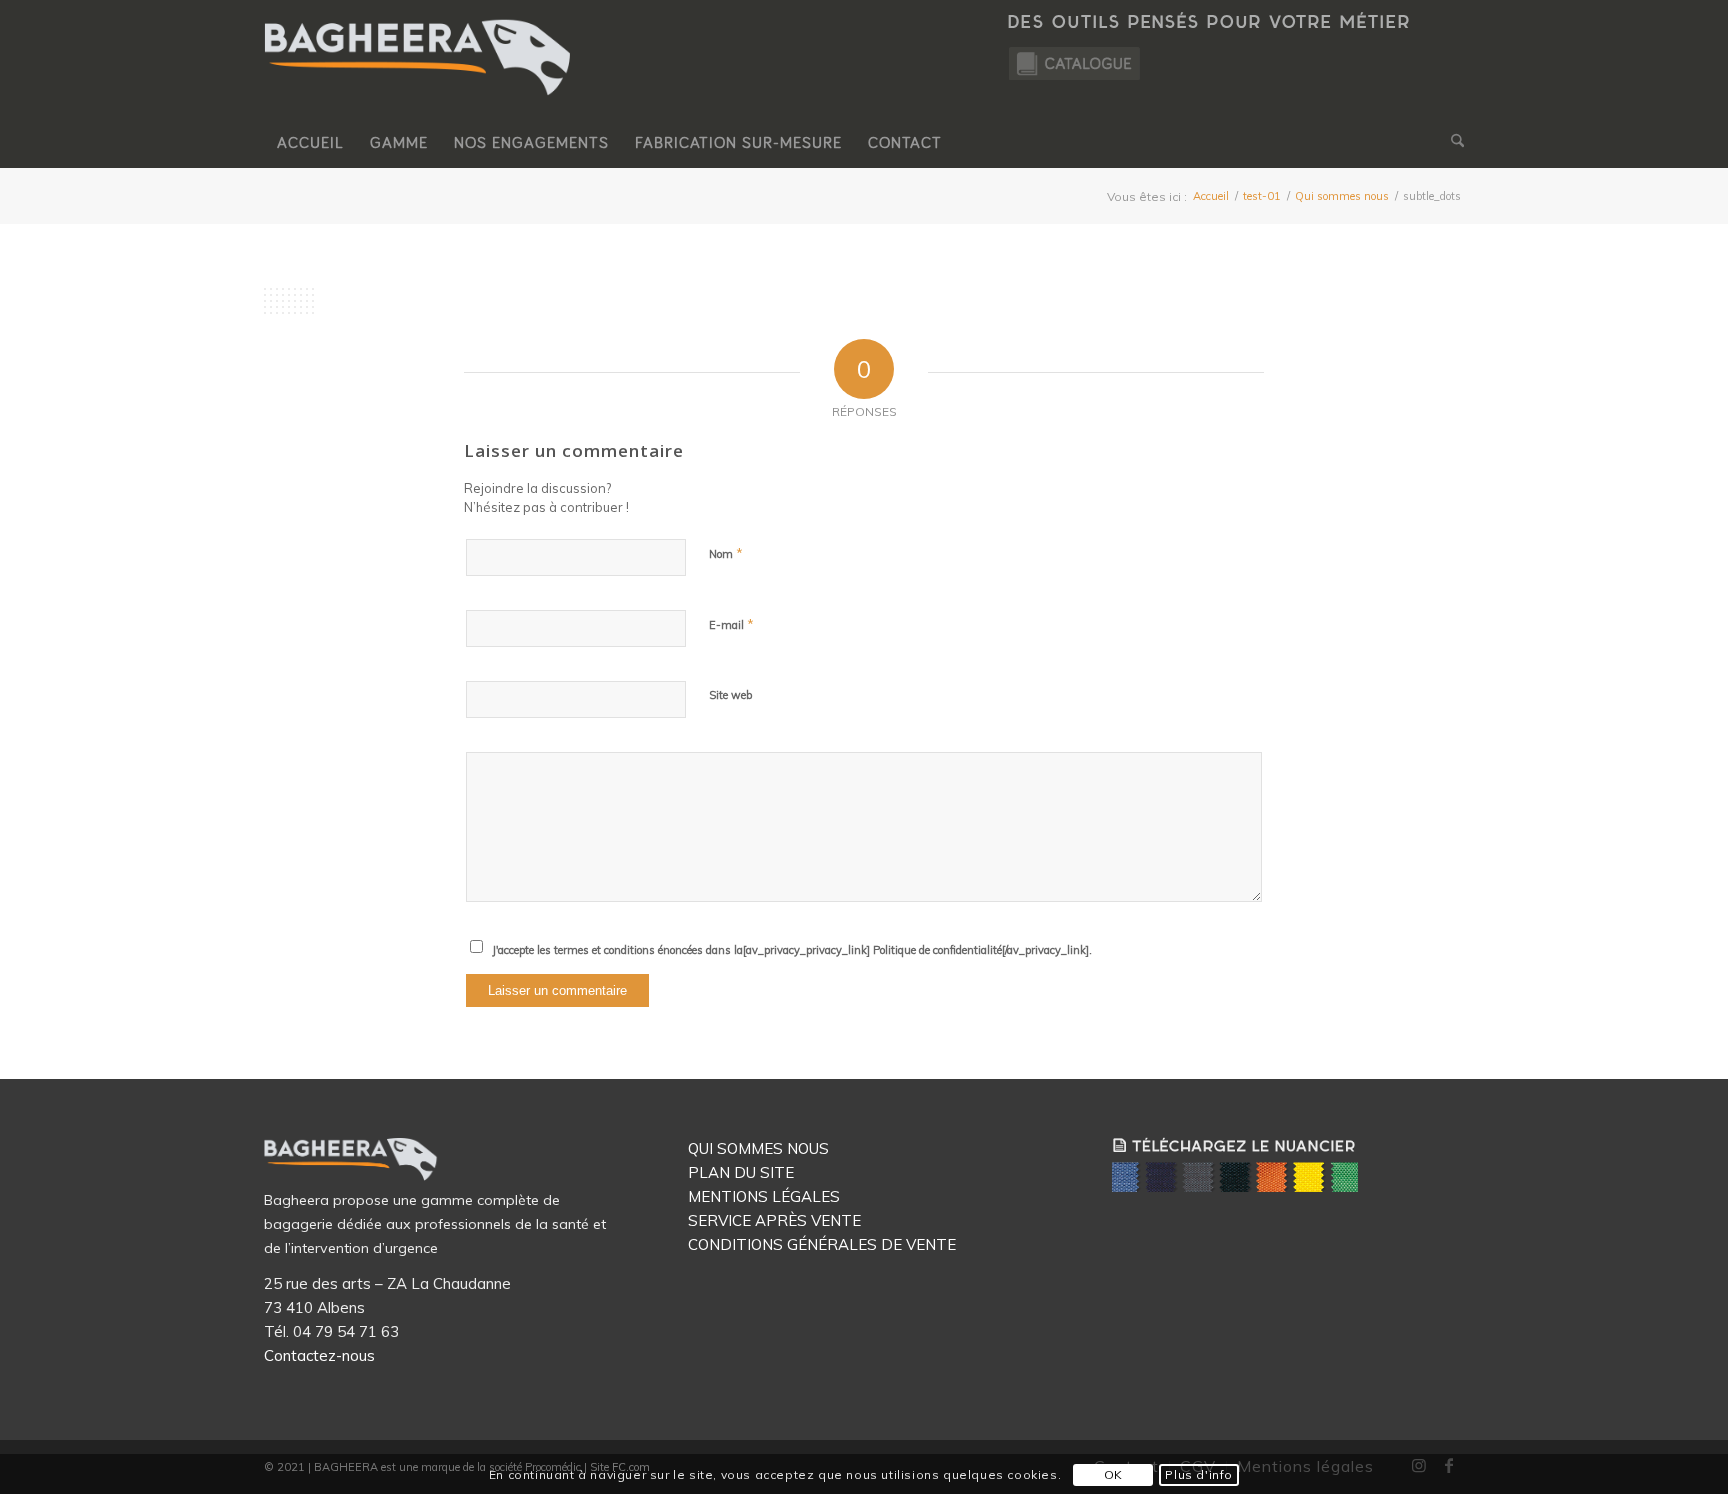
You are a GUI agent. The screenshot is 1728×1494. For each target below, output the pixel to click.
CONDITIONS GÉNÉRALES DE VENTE (822, 1244)
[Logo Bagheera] (419, 77)
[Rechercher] (1451, 143)
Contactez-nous (319, 1355)
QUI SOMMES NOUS (758, 1148)
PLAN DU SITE (741, 1172)
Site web (730, 695)
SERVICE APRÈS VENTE (774, 1220)
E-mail (731, 624)
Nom (726, 553)
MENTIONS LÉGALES (764, 1196)
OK (1113, 1474)
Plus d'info (1199, 1474)
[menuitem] (310, 143)
